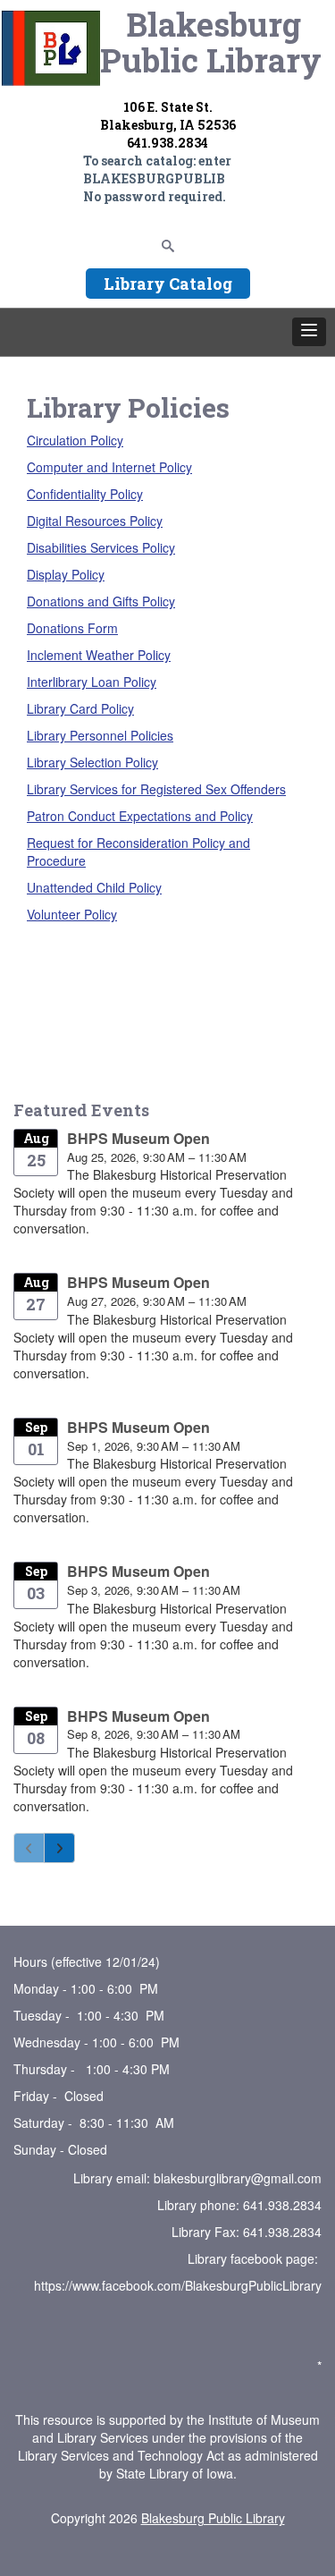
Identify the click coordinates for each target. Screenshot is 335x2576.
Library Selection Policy (92, 762)
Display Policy (66, 574)
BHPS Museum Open (138, 1138)
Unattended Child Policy (94, 887)
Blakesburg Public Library (213, 2518)
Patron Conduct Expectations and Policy (140, 816)
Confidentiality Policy (85, 494)
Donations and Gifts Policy (101, 601)
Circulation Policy (75, 440)
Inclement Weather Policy (99, 655)
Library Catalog (168, 284)
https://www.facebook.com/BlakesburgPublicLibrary (178, 2285)
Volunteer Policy (72, 914)
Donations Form (72, 628)
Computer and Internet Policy (109, 467)
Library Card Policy (80, 708)
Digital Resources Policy (95, 521)
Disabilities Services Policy (101, 547)
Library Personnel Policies (100, 735)
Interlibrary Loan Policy (92, 682)
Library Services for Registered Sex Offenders (156, 789)
